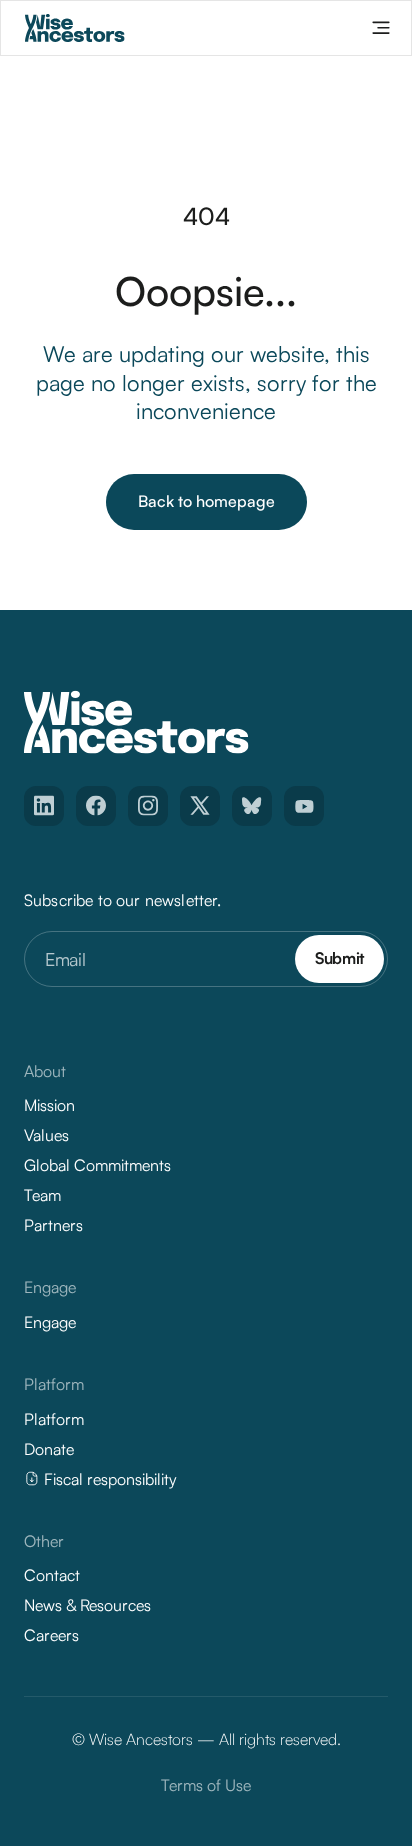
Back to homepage (206, 501)
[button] (381, 28)
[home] (75, 28)
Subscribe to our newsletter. (122, 900)
